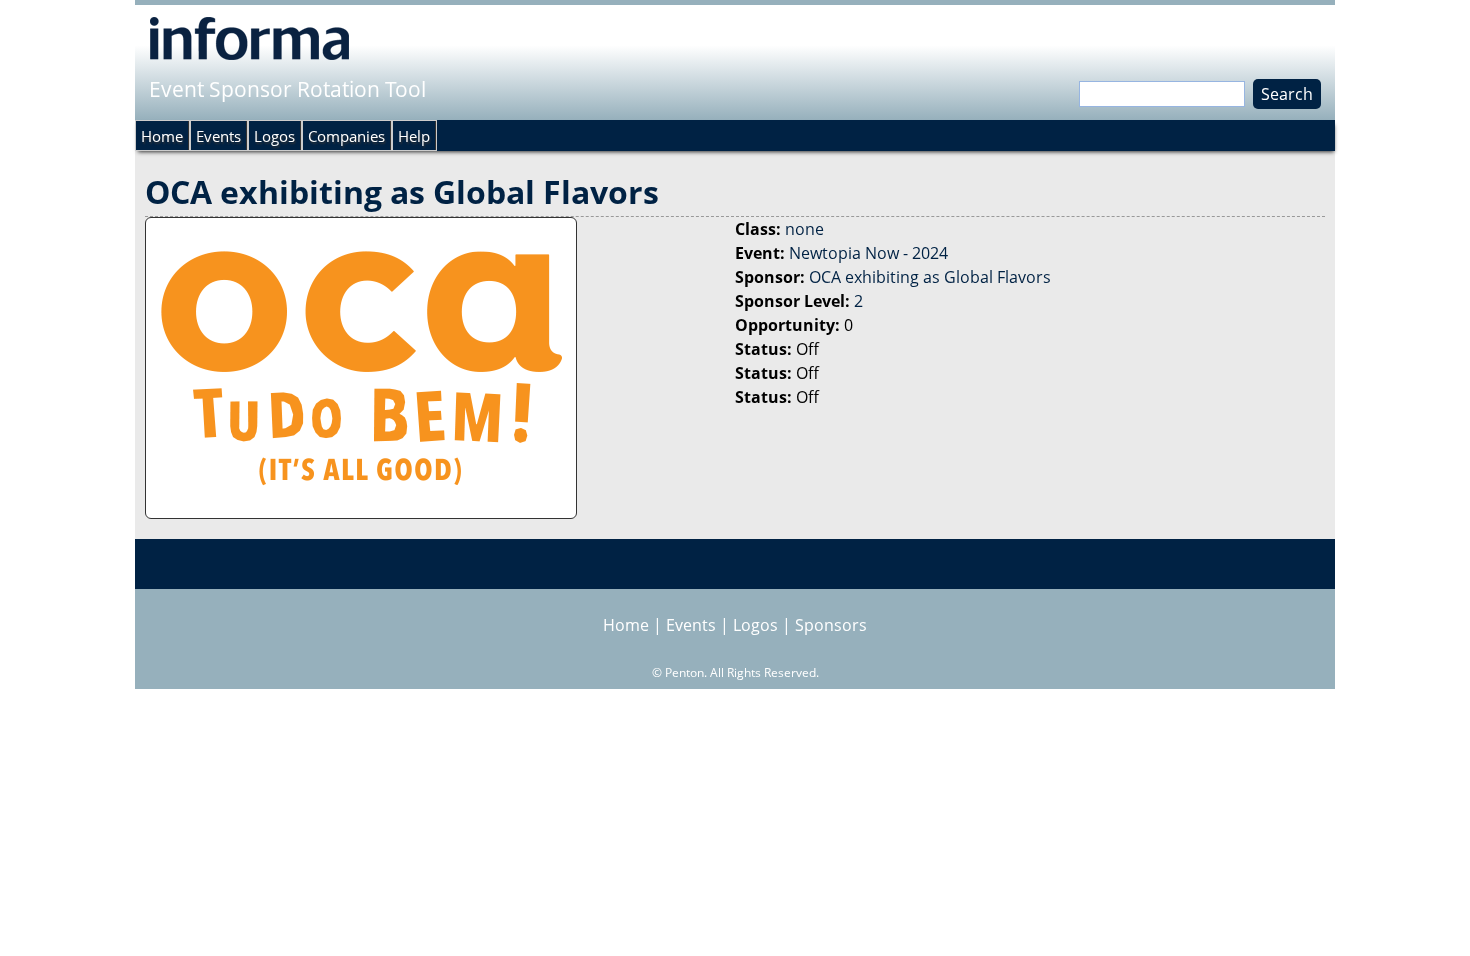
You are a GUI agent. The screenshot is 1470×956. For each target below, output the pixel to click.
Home (162, 136)
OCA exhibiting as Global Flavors (930, 277)
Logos (274, 136)
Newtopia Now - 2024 (868, 253)
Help (414, 136)
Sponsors (831, 625)
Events (218, 136)
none (804, 229)
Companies (346, 136)
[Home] (249, 38)
